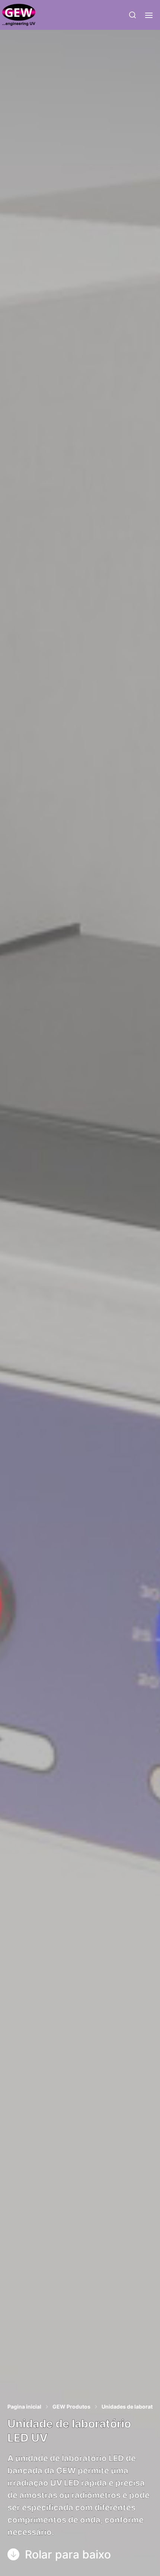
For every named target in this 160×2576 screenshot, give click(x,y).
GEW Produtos (71, 2407)
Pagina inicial (24, 2407)
